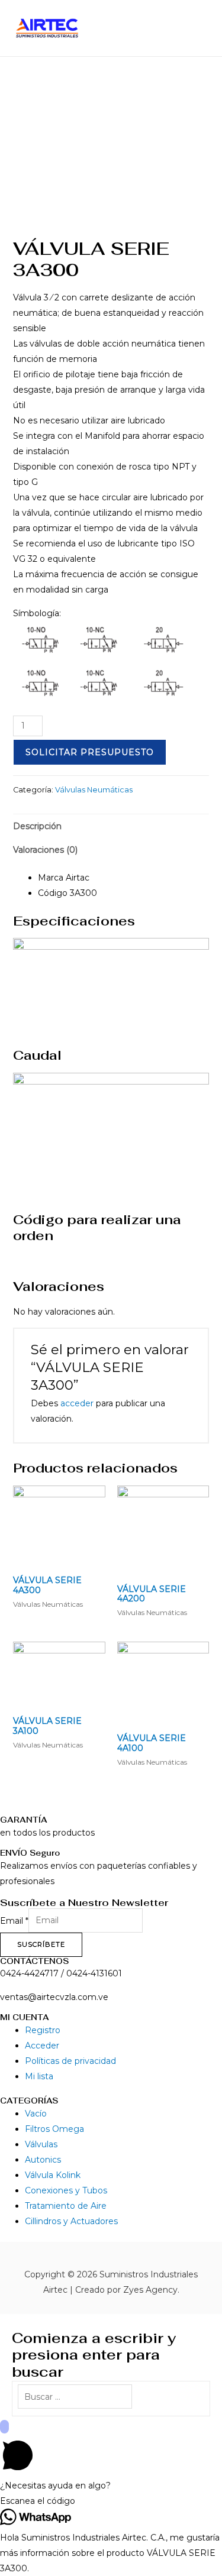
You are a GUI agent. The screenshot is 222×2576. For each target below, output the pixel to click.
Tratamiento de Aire (66, 2206)
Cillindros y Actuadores (71, 2221)
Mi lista (39, 2076)
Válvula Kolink (53, 2175)
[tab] (111, 826)
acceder (77, 1403)
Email (14, 1920)
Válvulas (41, 2144)
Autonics (43, 2160)
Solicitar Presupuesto (90, 752)
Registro (43, 2030)
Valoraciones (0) (45, 850)
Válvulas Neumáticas (94, 790)
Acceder (42, 2046)
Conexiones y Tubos (66, 2190)
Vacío (36, 2114)
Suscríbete (41, 1944)
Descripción (37, 826)
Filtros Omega (54, 2129)
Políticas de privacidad (70, 2061)
